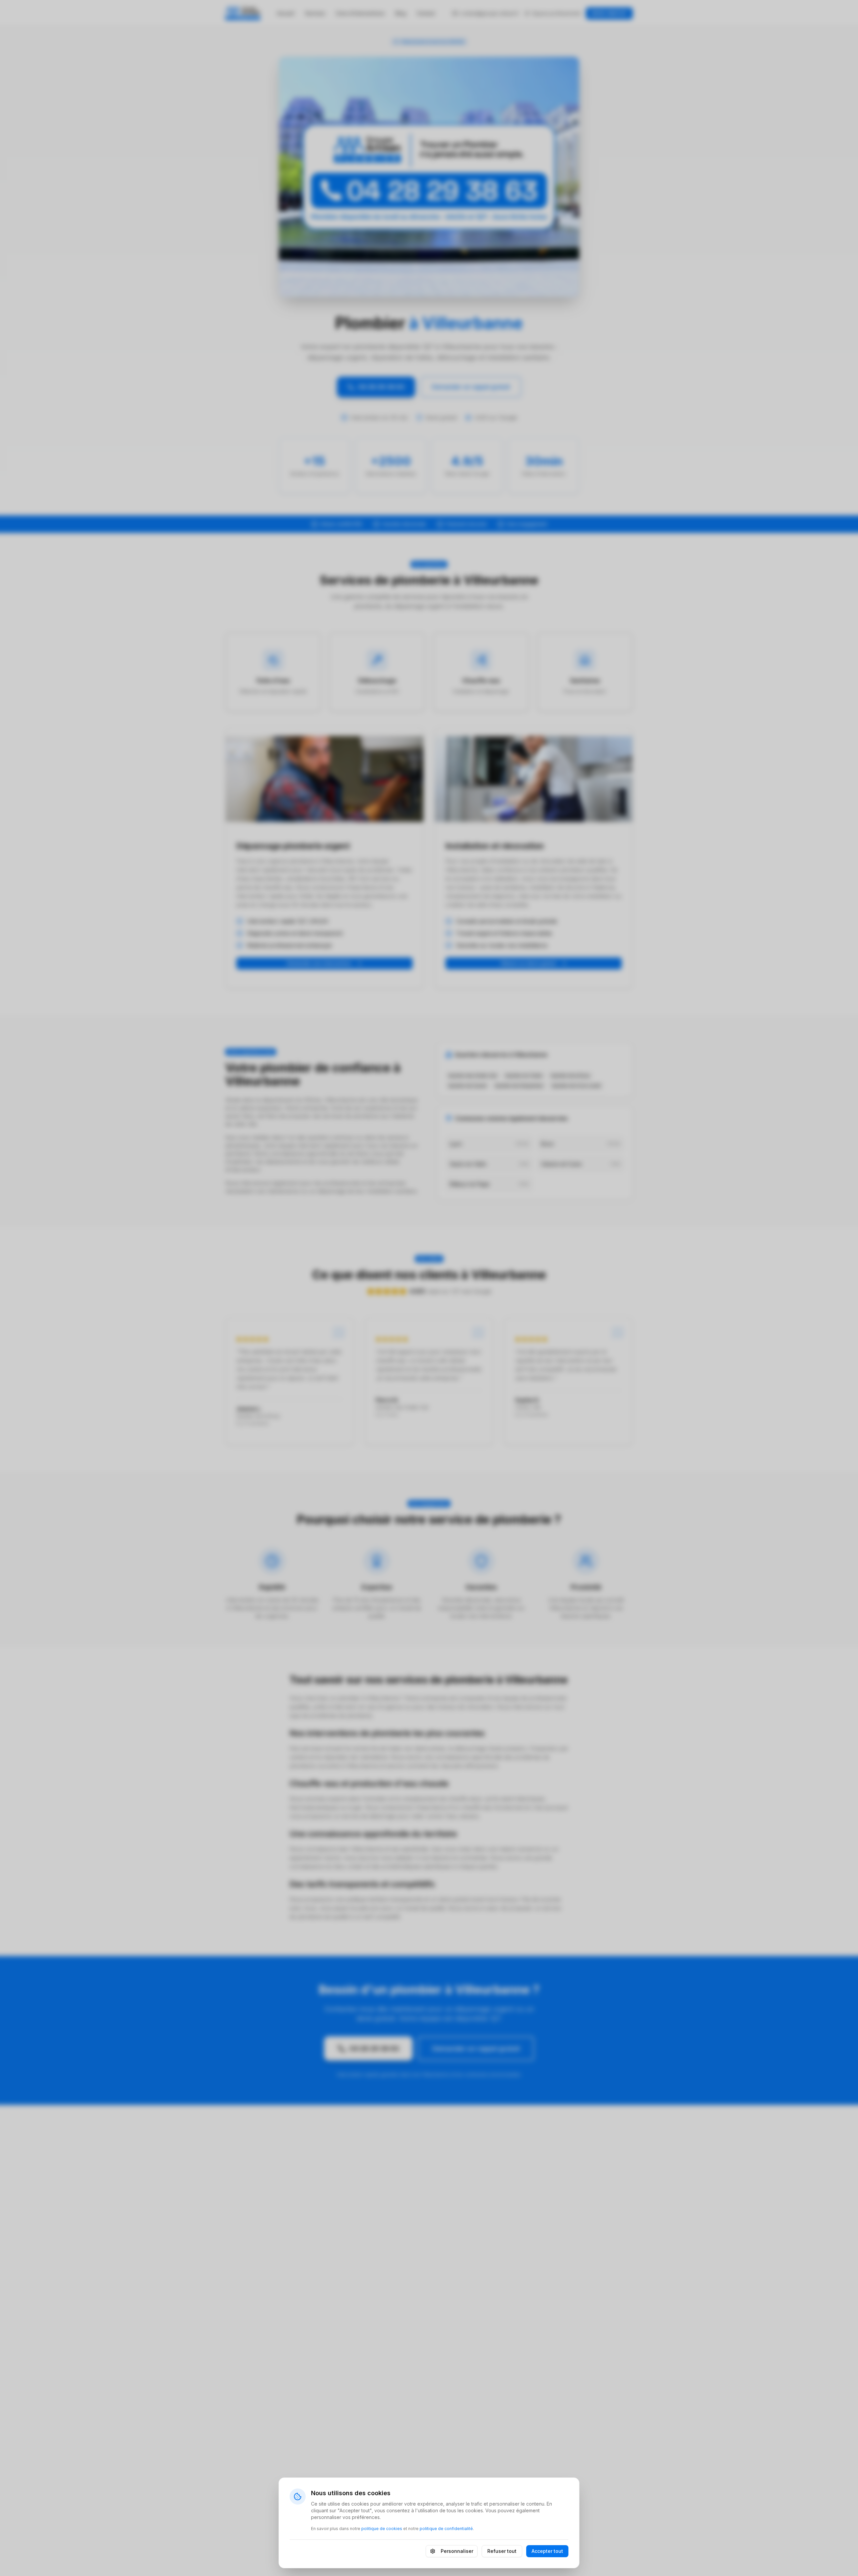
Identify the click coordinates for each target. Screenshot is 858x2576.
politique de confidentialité (446, 2529)
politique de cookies (382, 2529)
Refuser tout (502, 2551)
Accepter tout (547, 2551)
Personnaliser (457, 2551)
